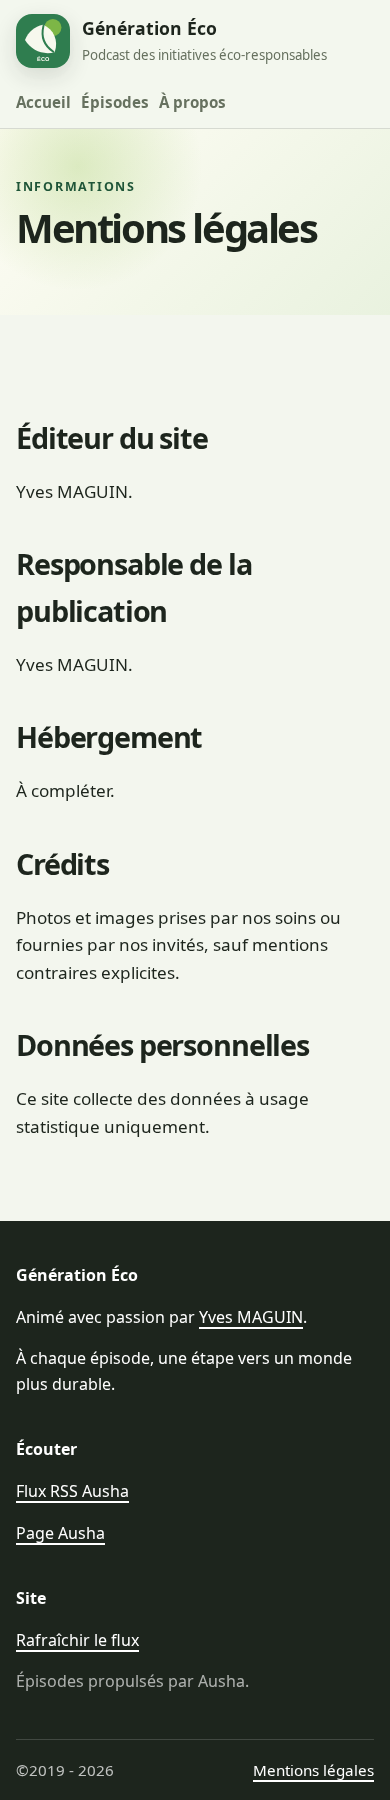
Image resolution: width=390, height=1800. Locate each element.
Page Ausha (60, 1533)
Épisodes (115, 102)
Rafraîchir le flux (77, 1640)
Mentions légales (313, 1770)
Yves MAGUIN (251, 1317)
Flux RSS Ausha (72, 1491)
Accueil (43, 102)
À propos (192, 102)
